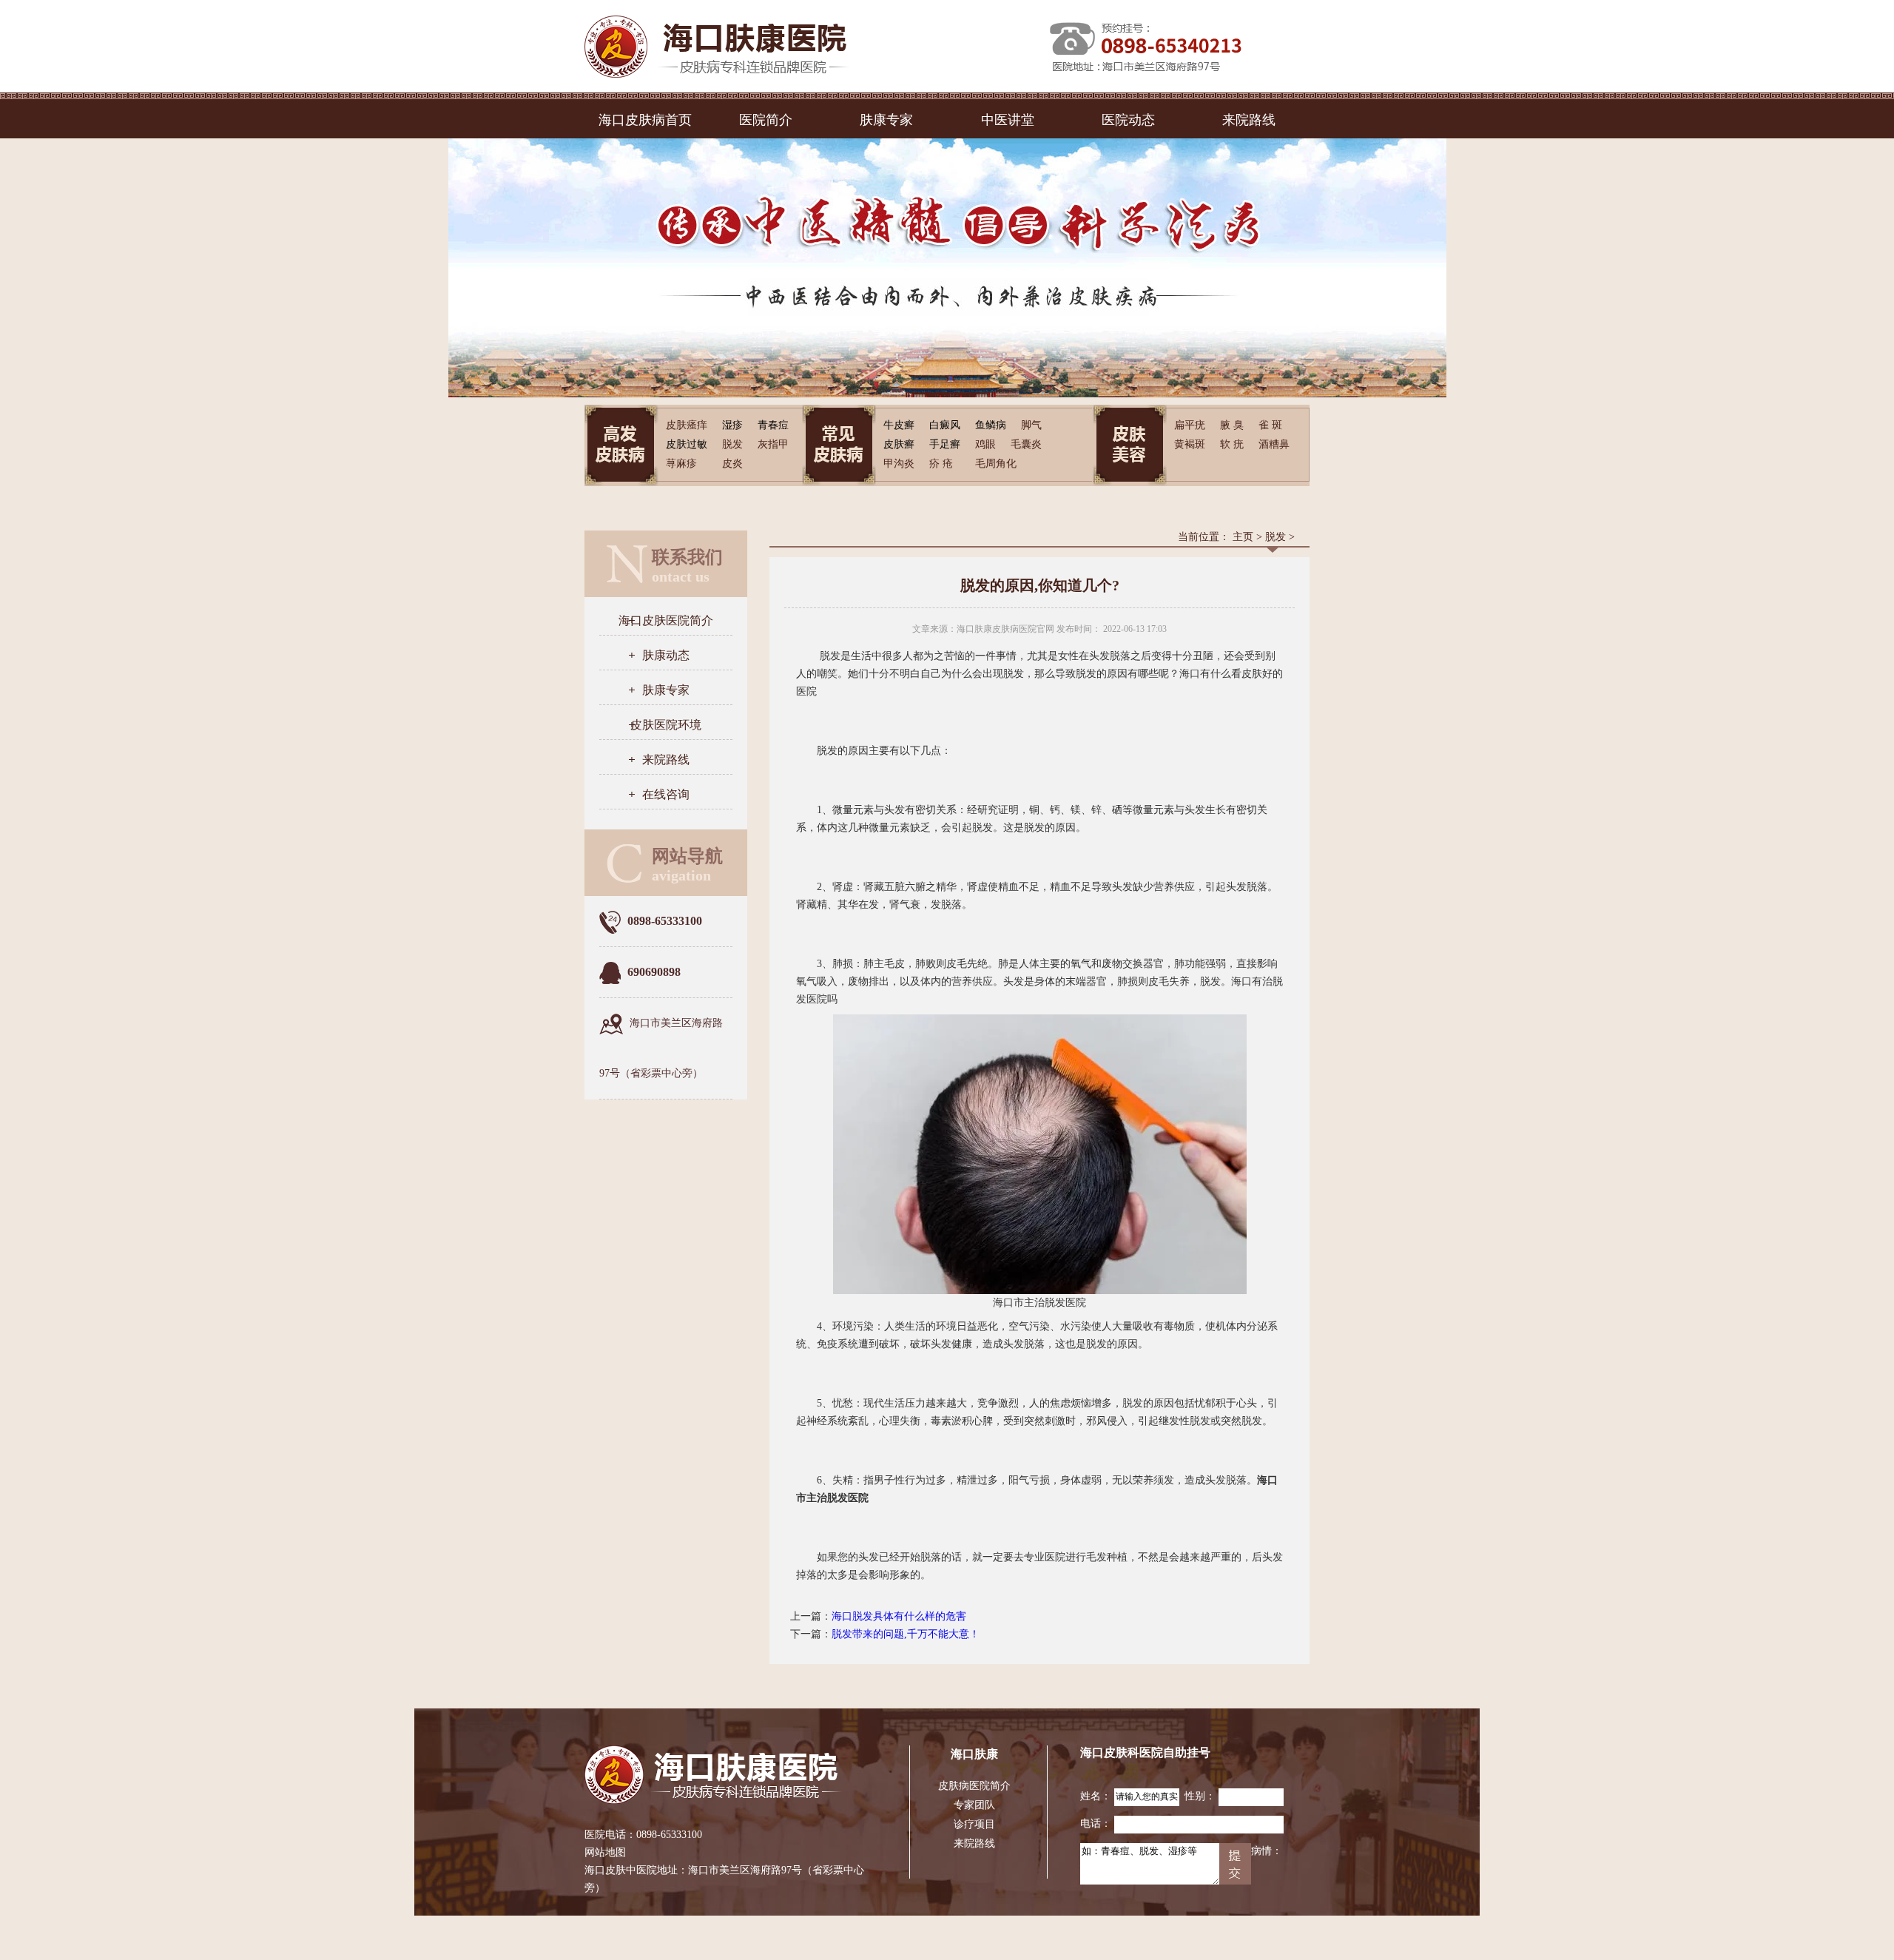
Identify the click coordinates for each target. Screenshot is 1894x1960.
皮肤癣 (899, 444)
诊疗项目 (974, 1824)
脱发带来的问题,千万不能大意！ (906, 1634)
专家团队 (974, 1805)
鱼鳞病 (991, 425)
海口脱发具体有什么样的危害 (899, 1616)
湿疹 (732, 425)
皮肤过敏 (687, 444)
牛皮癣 (899, 425)
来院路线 (1249, 120)
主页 (1243, 537)
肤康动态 (666, 655)
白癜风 (945, 425)
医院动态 (1128, 120)
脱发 (1275, 537)
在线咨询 (666, 794)
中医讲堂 (1008, 120)
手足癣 (945, 444)
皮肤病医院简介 (974, 1786)
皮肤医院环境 (666, 725)
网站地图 (605, 1852)
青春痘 (773, 425)
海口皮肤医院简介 (666, 620)
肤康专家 (886, 120)
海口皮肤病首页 (645, 120)
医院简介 (766, 120)
